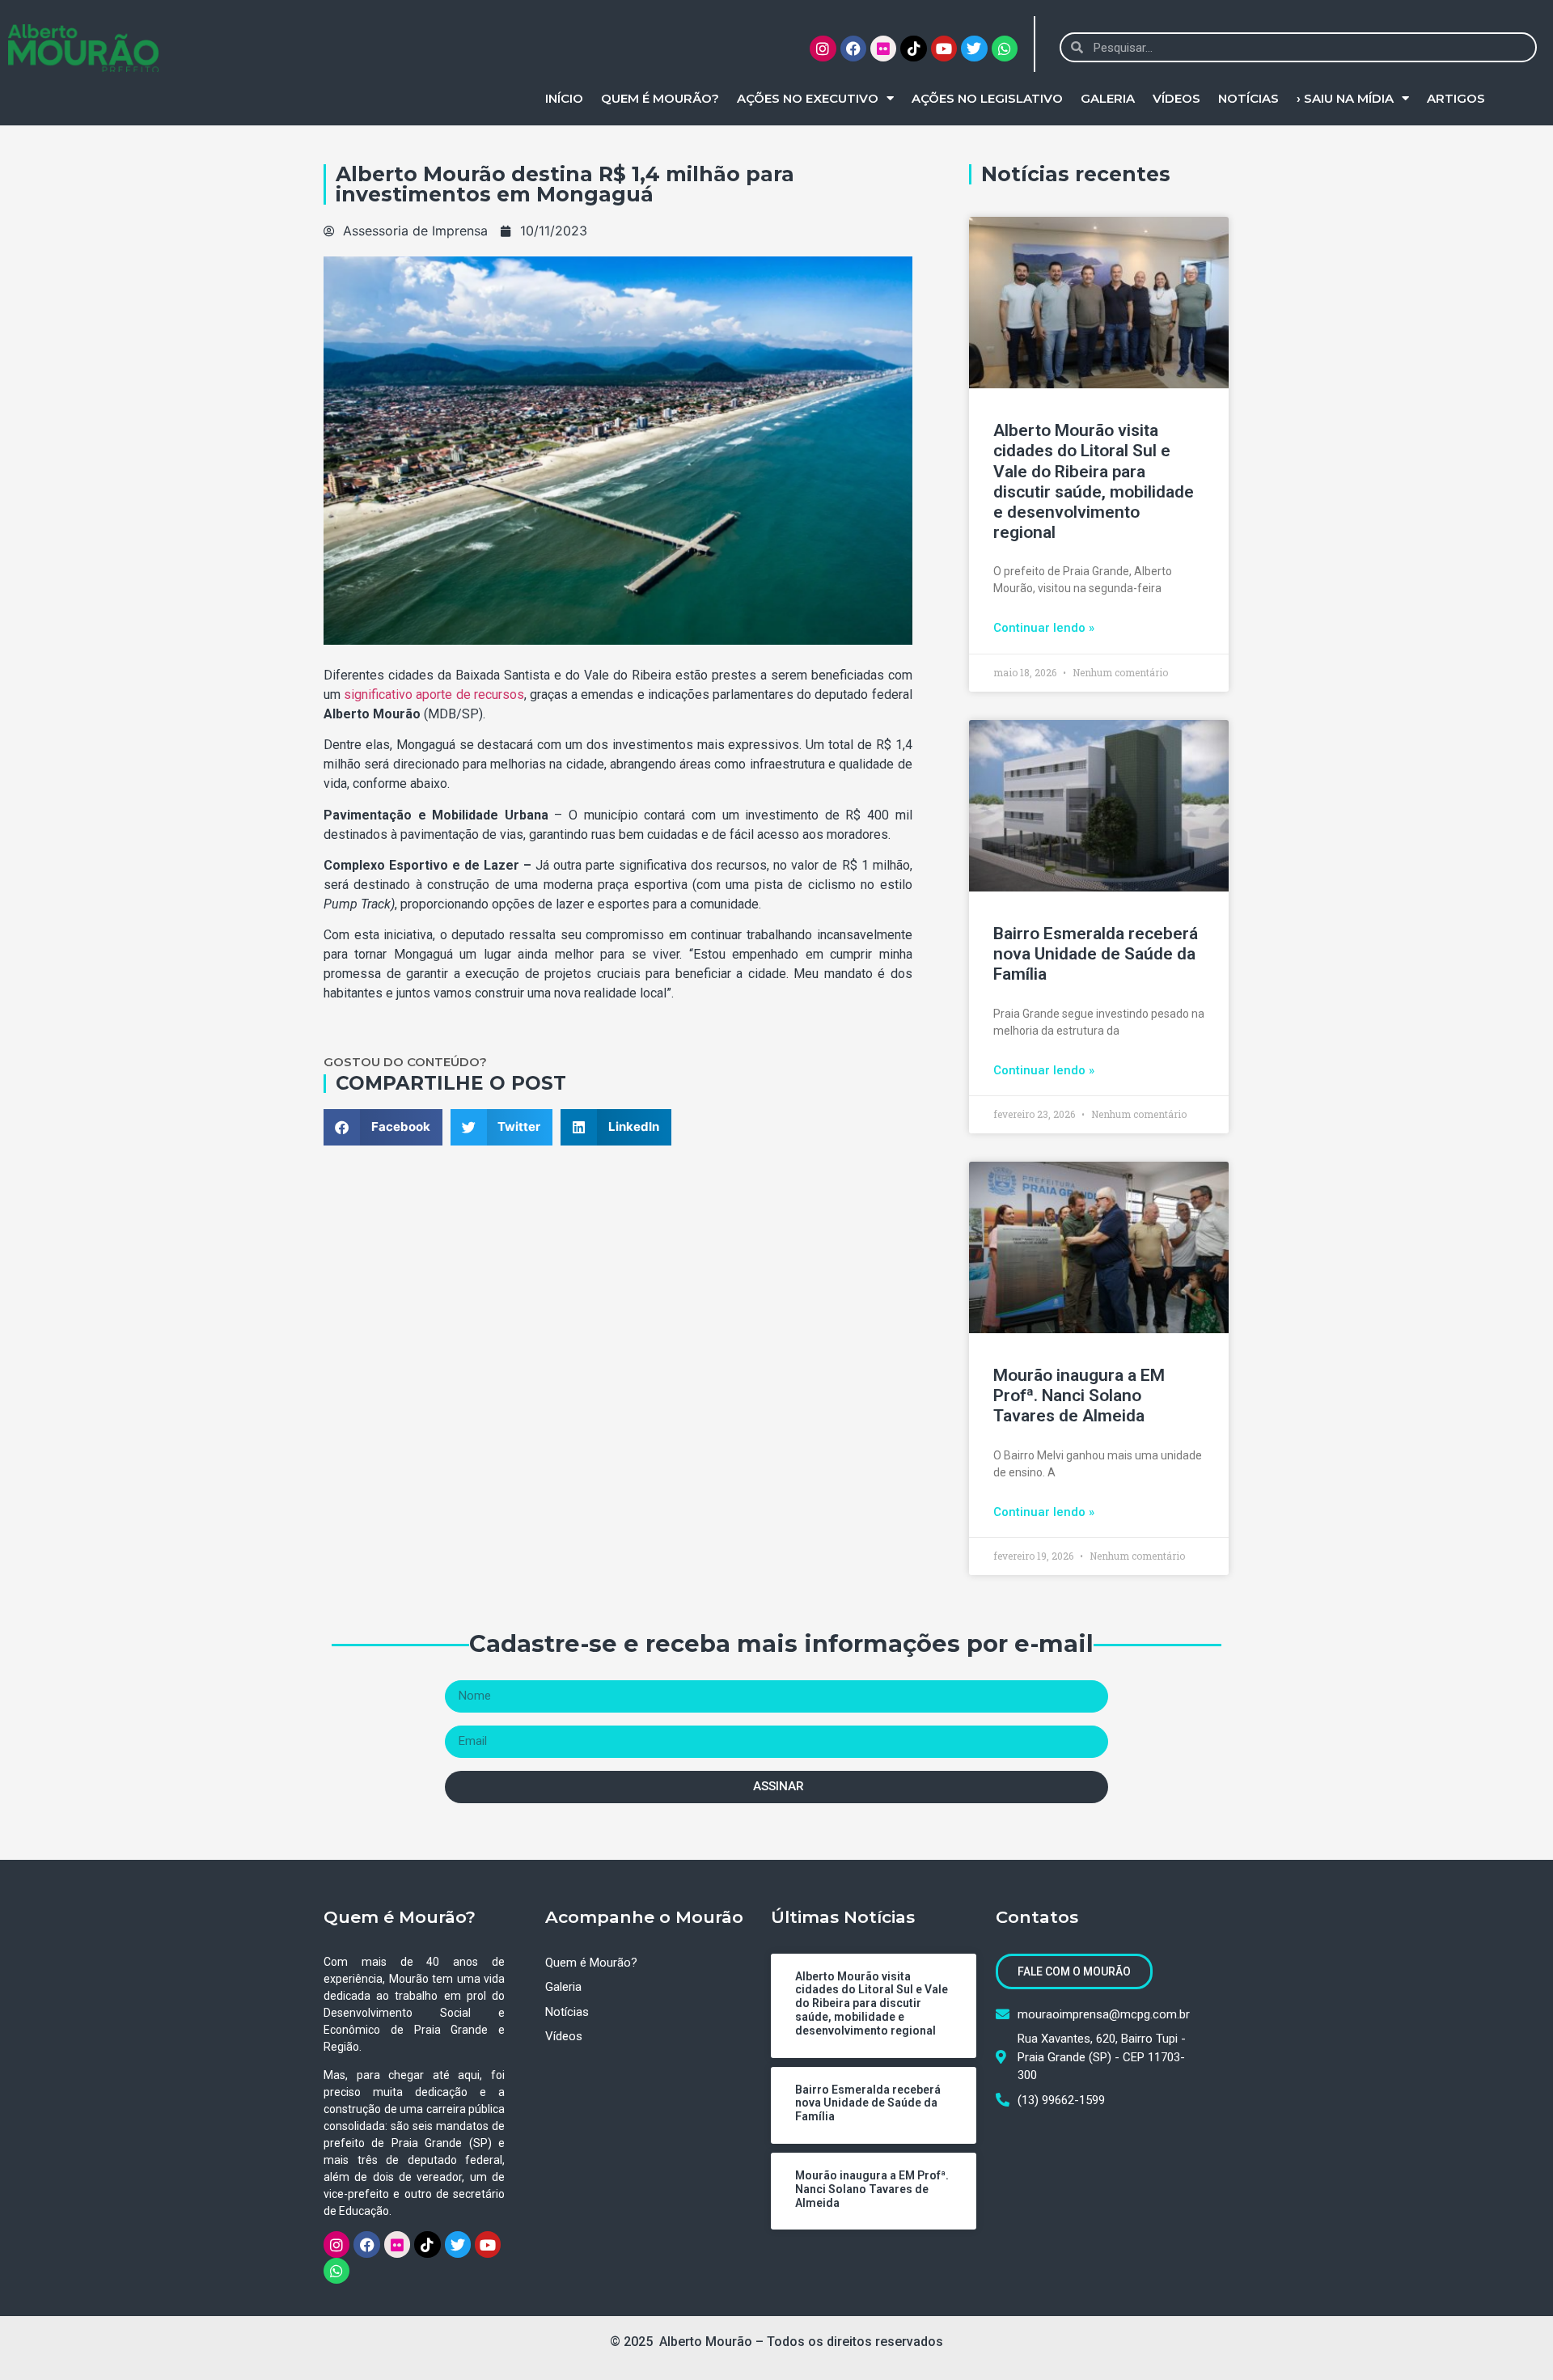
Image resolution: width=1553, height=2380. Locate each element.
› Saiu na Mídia (1345, 98)
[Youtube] (944, 49)
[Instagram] (823, 49)
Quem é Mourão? (660, 98)
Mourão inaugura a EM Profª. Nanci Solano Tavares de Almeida (1079, 1395)
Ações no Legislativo (987, 98)
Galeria (1108, 98)
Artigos (1456, 98)
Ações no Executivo (808, 98)
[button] (383, 1127)
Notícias (1248, 98)
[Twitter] (974, 49)
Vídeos (1176, 98)
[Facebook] (853, 49)
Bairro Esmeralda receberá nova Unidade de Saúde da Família (1096, 954)
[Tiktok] (913, 49)
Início (564, 98)
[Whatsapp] (1005, 49)
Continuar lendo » (1044, 628)
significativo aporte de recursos (434, 695)
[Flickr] (883, 49)
